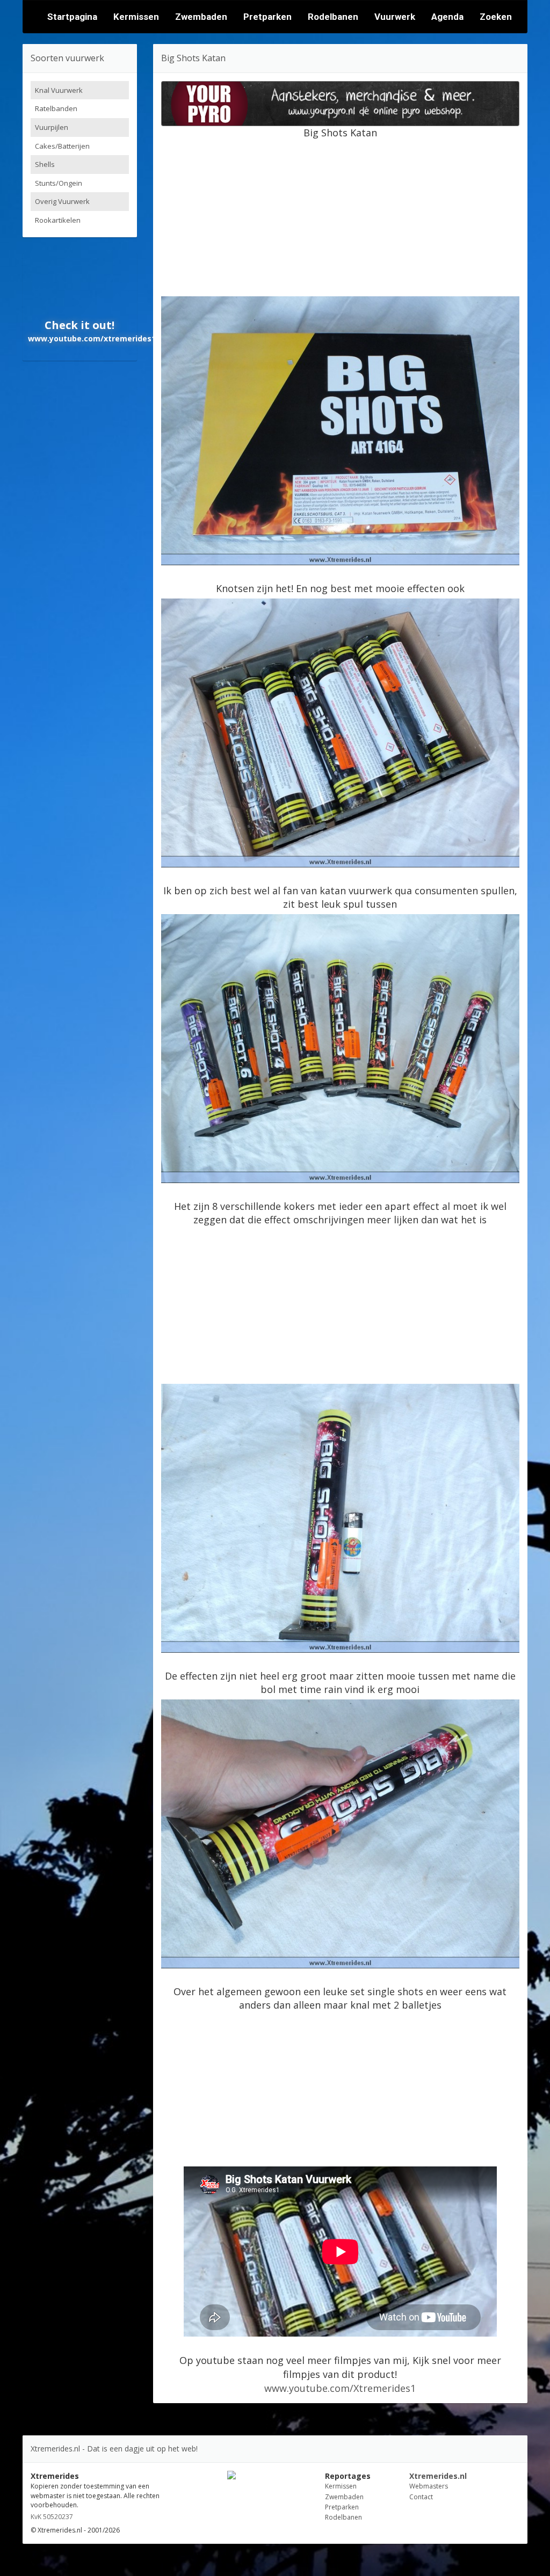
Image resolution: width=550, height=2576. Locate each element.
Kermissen (136, 17)
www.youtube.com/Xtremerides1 (340, 2388)
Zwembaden (201, 17)
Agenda (447, 17)
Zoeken (496, 17)
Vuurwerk (395, 17)
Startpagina (72, 17)
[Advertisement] (356, 215)
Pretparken (267, 17)
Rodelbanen (333, 17)
